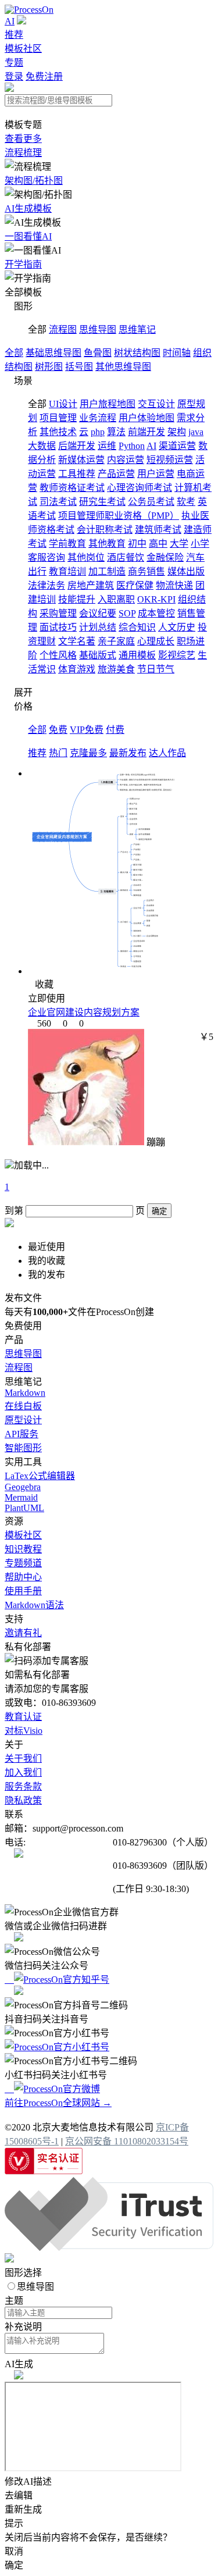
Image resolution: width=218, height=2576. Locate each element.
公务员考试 (151, 502)
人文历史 (177, 627)
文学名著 (77, 641)
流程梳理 (23, 153)
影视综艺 (177, 655)
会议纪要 (98, 613)
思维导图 (98, 329)
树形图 (49, 367)
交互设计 (156, 404)
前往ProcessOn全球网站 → (58, 2103)
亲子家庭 (116, 641)
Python (132, 446)
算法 (116, 432)
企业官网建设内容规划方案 (84, 1012)
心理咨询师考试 (140, 488)
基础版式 (98, 655)
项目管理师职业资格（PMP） (119, 516)
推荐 (14, 35)
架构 (177, 432)
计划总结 (98, 627)
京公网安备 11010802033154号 (127, 2141)
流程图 (63, 329)
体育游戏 (77, 669)
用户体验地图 (146, 418)
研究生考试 (102, 502)
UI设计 (63, 404)
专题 (14, 63)
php (98, 432)
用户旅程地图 (108, 404)
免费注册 (44, 76)
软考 (186, 502)
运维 (107, 446)
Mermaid (21, 1497)
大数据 (42, 446)
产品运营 (116, 474)
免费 (58, 730)
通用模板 (137, 655)
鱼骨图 (98, 353)
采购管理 (58, 613)
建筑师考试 (158, 530)
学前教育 (67, 544)
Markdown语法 (34, 1605)
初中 (137, 544)
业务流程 (98, 418)
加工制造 (107, 571)
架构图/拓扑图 (34, 181)
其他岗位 (86, 557)
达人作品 (167, 753)
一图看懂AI (28, 236)
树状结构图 (137, 353)
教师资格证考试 (72, 488)
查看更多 (23, 139)
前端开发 (146, 432)
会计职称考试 (105, 530)
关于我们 (23, 1759)
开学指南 (23, 264)
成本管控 (156, 613)
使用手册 (23, 1591)
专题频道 (23, 1563)
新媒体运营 (81, 460)
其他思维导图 (123, 367)
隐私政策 (23, 1800)
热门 (58, 753)
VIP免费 (87, 730)
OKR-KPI (156, 599)
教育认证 (23, 1717)
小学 (200, 544)
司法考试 (58, 502)
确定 (159, 1211)
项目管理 (58, 418)
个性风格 (58, 655)
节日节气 (156, 669)
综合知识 (137, 627)
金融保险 (165, 557)
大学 (179, 544)
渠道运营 (177, 446)
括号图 (79, 367)
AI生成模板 (28, 209)
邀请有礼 (23, 1633)
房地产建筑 (91, 585)
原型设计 (23, 1420)
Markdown (25, 1393)
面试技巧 (58, 627)
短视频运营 (170, 460)
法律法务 (47, 585)
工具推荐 (77, 474)
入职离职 (116, 599)
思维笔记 (137, 329)
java (196, 432)
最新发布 (128, 753)
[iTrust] (109, 2248)
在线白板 (23, 1406)
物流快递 (174, 585)
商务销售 (146, 571)
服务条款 (23, 1786)
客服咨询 (47, 557)
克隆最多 (88, 753)
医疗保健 (135, 585)
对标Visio (24, 1731)
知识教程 (23, 1549)
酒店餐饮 (126, 557)
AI (10, 21)
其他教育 (107, 544)
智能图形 (23, 1448)
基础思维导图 (53, 353)
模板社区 (23, 49)
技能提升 (77, 599)
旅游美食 (116, 669)
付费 (115, 730)
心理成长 (156, 641)
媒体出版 (186, 571)
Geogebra (23, 1487)
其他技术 (58, 432)
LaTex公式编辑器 (40, 1476)
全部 (14, 353)
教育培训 (67, 571)
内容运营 (126, 460)
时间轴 (177, 353)
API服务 (22, 1434)
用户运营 (156, 474)
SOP (127, 613)
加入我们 (23, 1772)
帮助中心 (23, 1577)
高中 (158, 544)
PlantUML (24, 1508)
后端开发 (77, 446)
